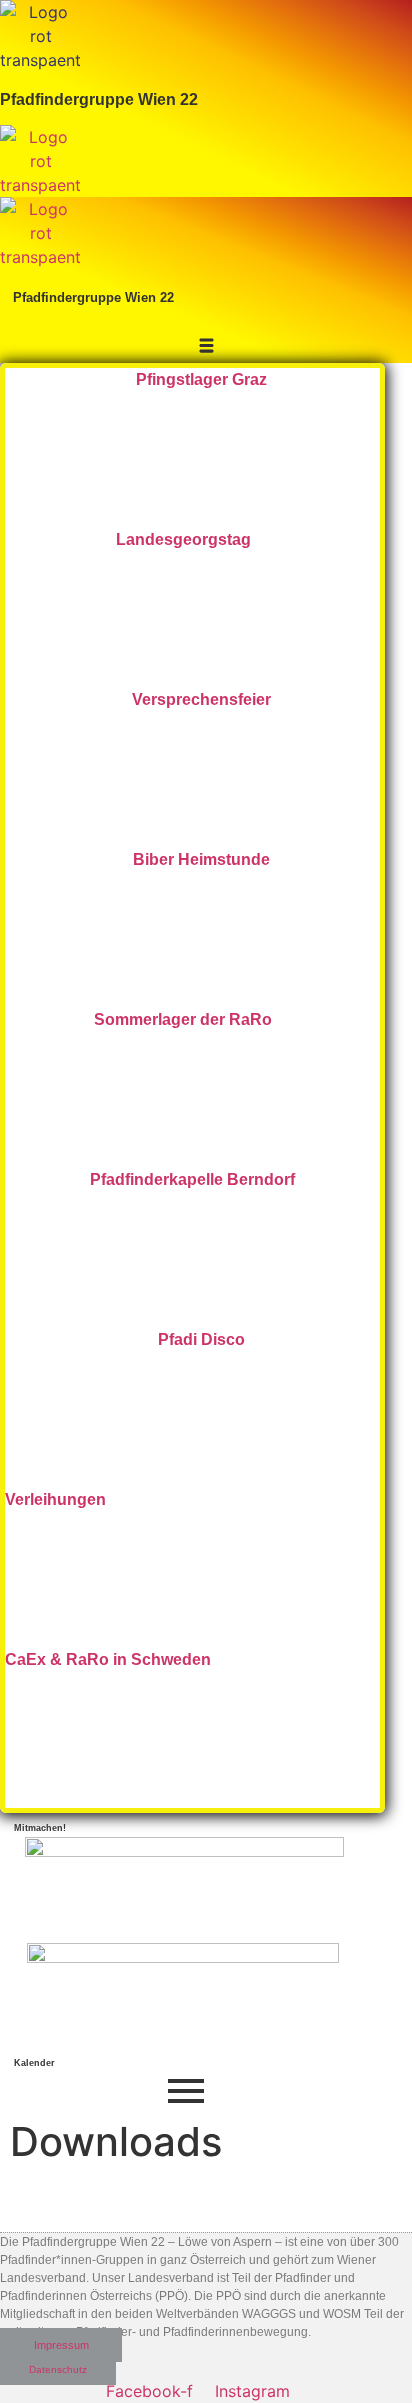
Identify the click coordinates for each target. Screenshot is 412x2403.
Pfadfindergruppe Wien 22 (99, 99)
